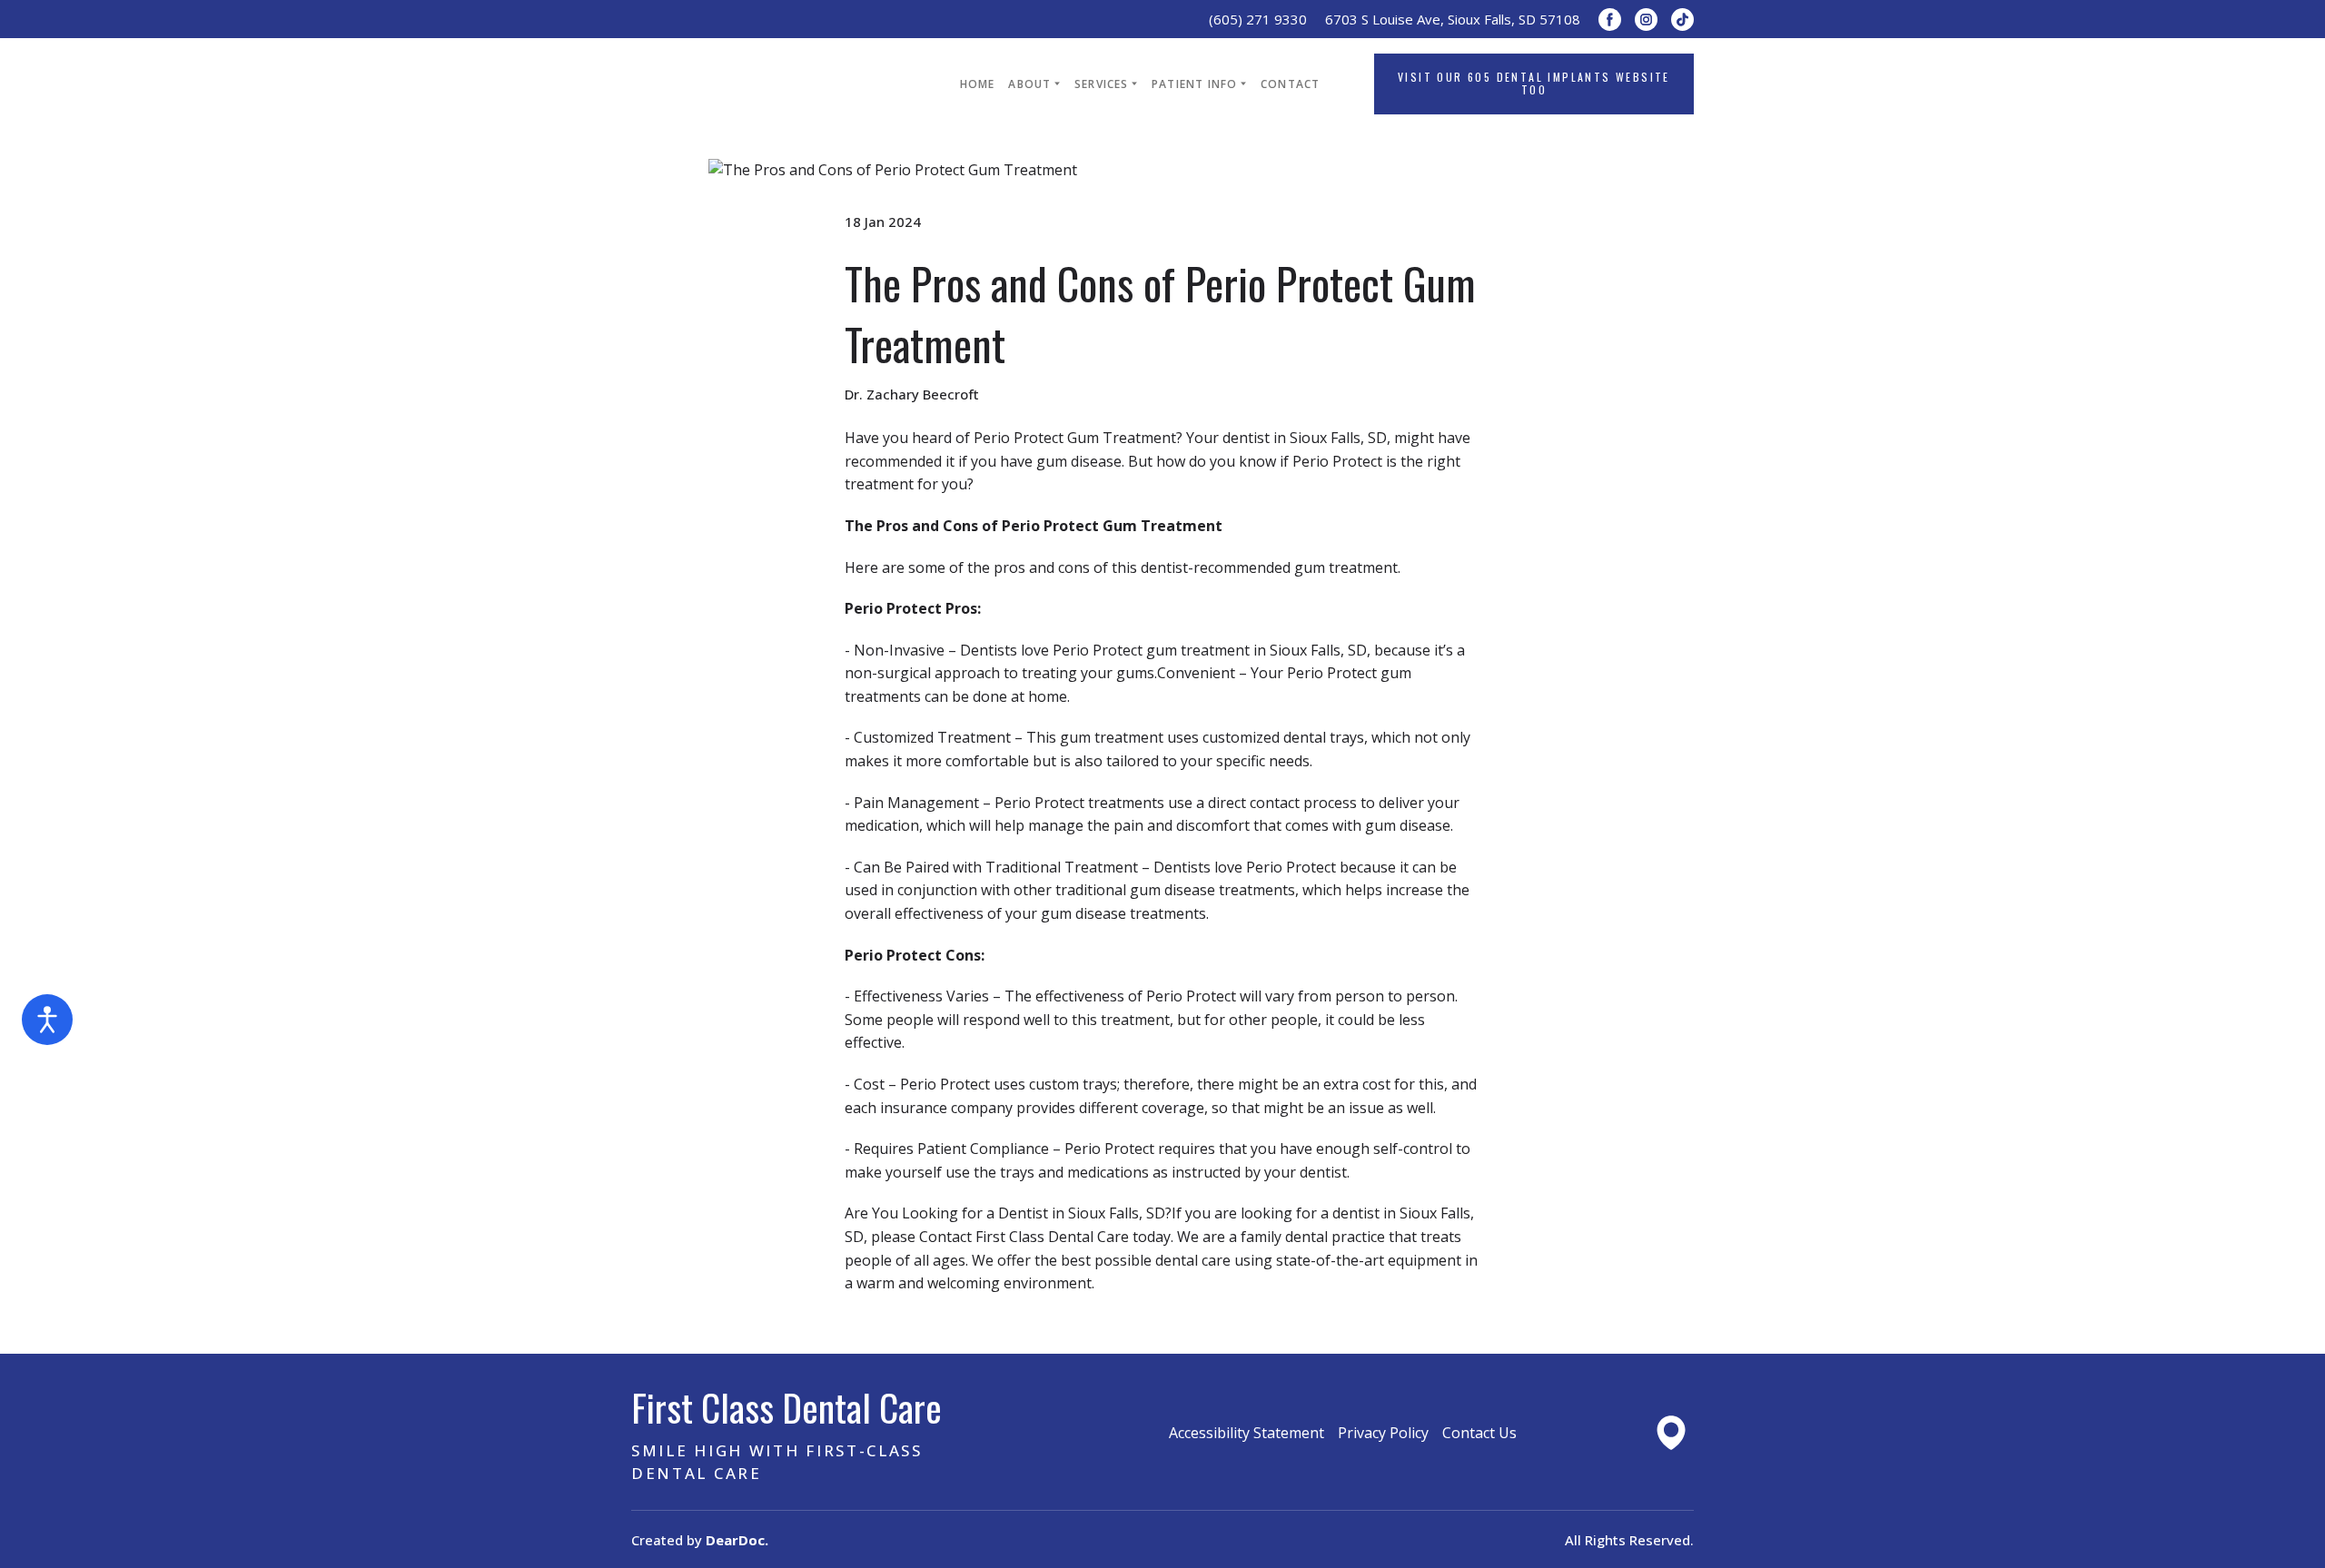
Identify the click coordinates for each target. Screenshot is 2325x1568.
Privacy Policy (1383, 1433)
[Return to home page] (768, 84)
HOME (978, 84)
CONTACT (1290, 84)
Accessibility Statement (1247, 1433)
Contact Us (1479, 1433)
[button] (1610, 20)
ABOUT (1029, 84)
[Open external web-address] (1671, 1433)
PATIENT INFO (1194, 84)
